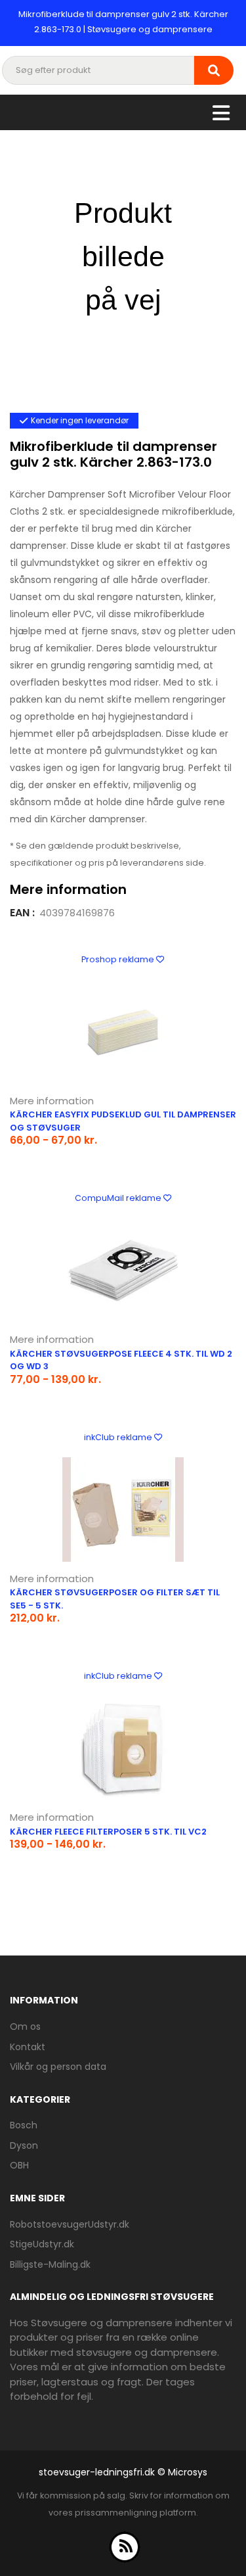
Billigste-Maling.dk (50, 2264)
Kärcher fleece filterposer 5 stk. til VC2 (108, 1832)
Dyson (24, 2145)
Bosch (24, 2125)
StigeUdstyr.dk (42, 2244)
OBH (19, 2165)
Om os (25, 2026)
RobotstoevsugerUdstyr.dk (70, 2224)
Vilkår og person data (58, 2067)
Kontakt (28, 2047)
